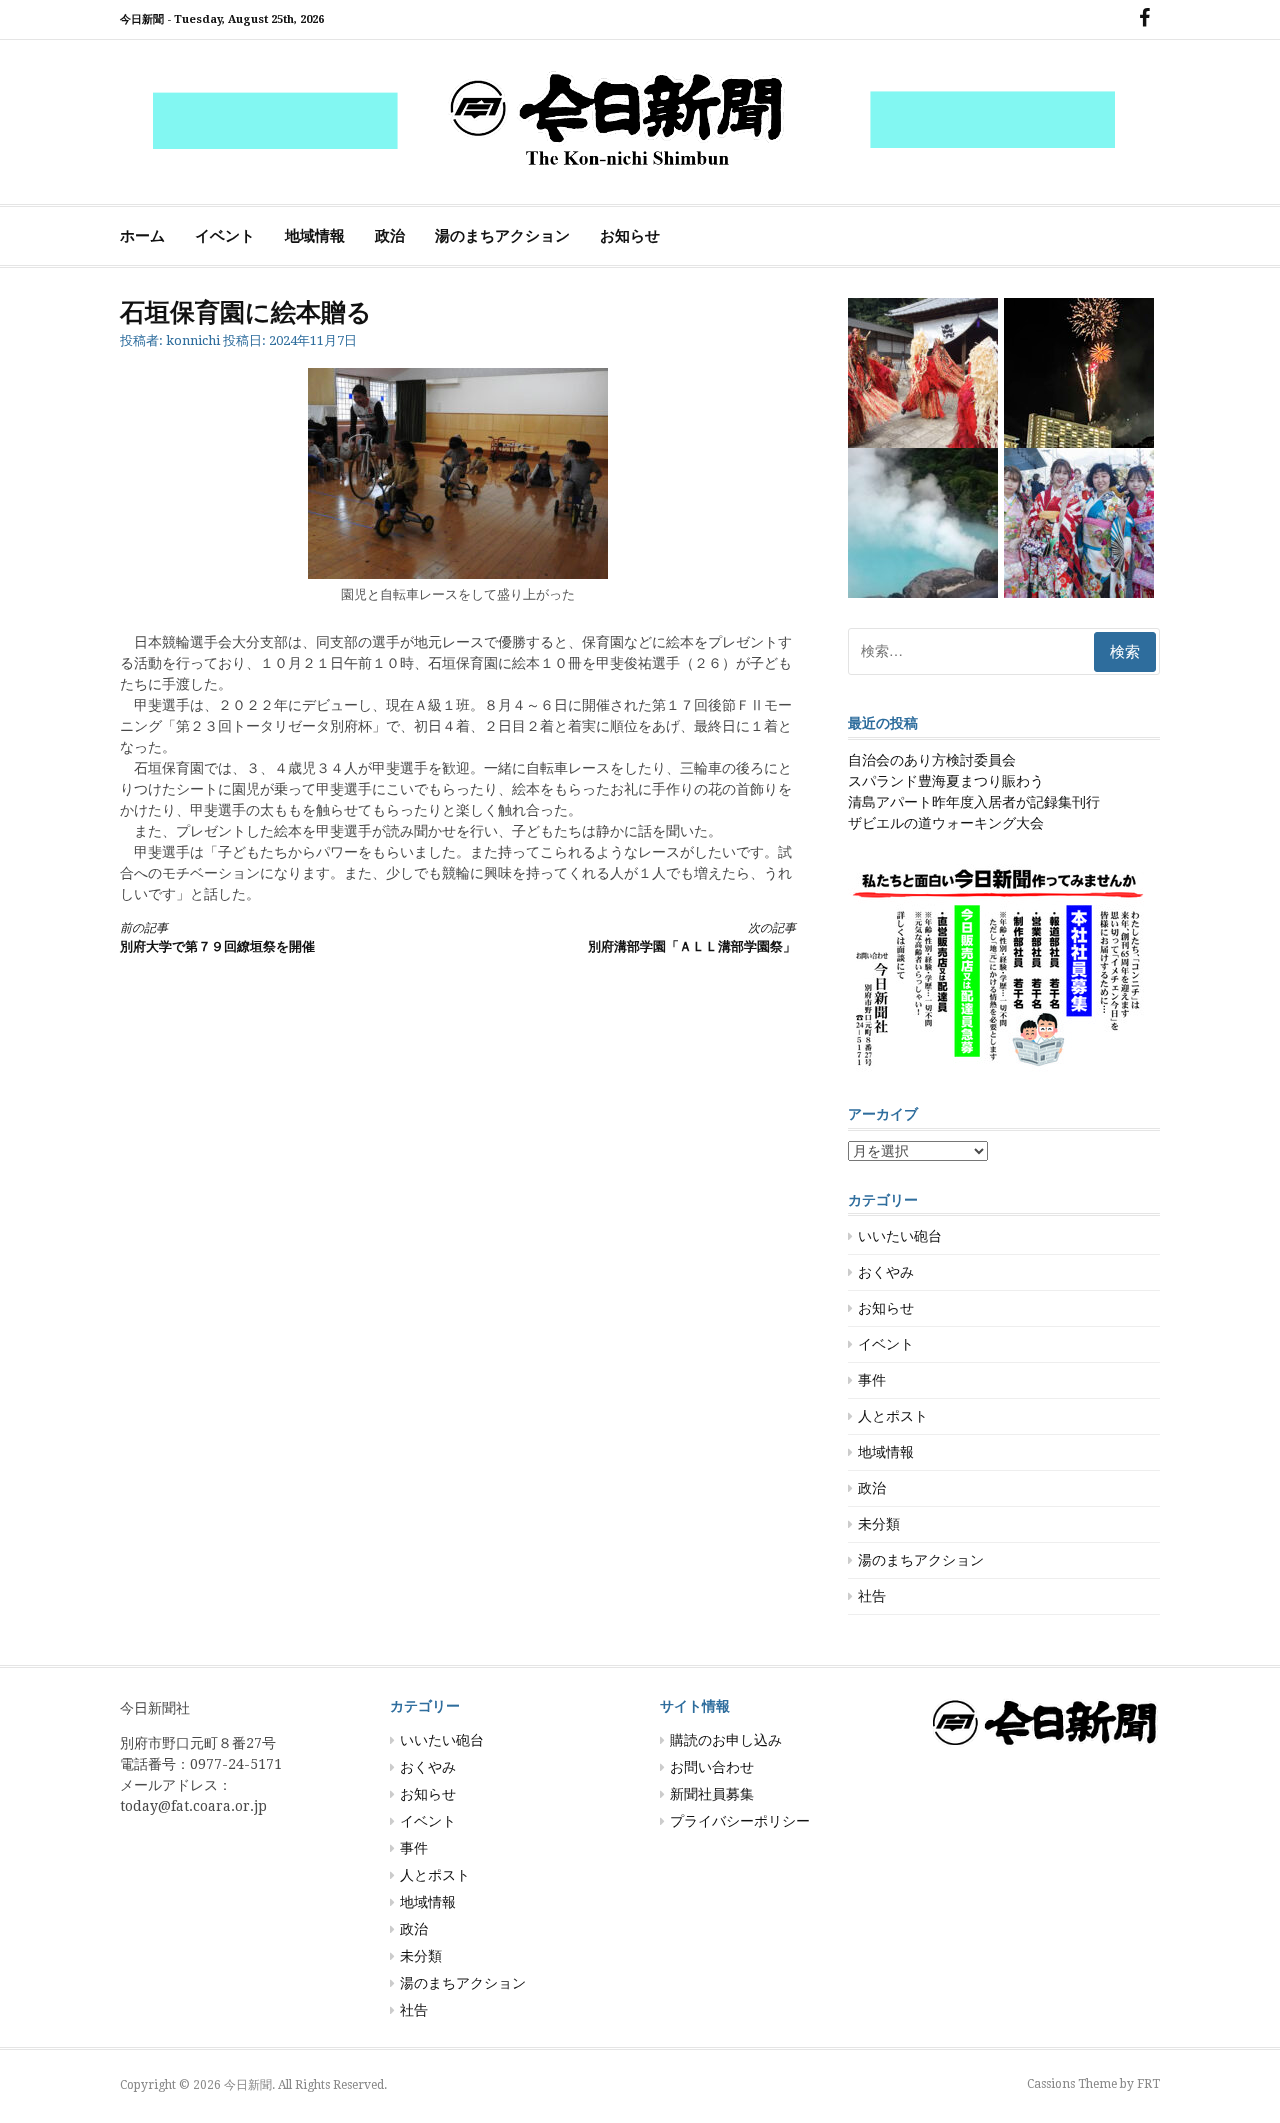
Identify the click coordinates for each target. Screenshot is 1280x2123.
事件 (872, 1380)
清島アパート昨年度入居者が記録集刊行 (974, 802)
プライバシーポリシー (740, 1821)
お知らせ (630, 236)
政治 (390, 236)
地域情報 (315, 236)
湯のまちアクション (502, 236)
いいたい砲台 (900, 1236)
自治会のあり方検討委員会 (932, 760)
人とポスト (893, 1416)
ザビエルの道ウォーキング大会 (946, 823)
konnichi (193, 340)
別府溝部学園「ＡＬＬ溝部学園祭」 (692, 937)
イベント (225, 236)
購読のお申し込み (726, 1740)
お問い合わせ (712, 1767)
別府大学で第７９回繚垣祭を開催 (217, 937)
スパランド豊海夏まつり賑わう (946, 781)
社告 (872, 1596)
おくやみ (886, 1272)
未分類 (879, 1524)
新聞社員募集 (712, 1794)
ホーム (142, 236)
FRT (1148, 2084)
